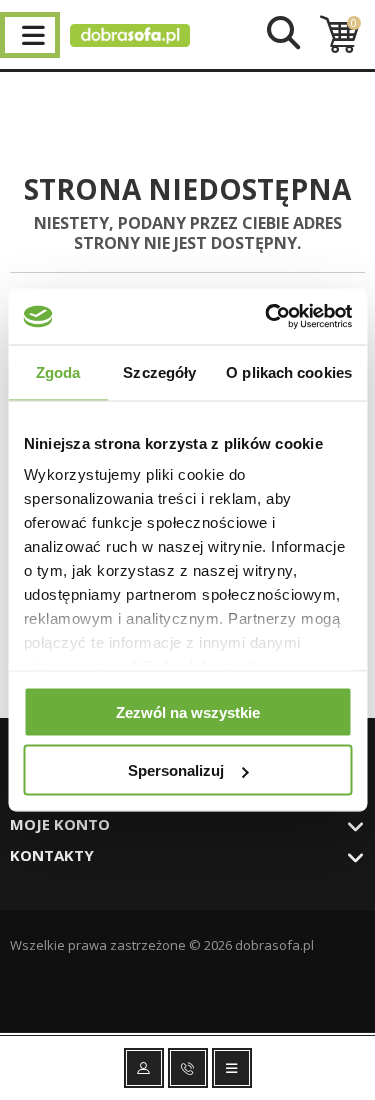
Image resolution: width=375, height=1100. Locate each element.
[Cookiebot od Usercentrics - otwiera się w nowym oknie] (267, 317)
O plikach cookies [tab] (289, 371)
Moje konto (60, 824)
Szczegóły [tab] (159, 371)
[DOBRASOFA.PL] (130, 41)
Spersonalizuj (176, 770)
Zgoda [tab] (58, 371)
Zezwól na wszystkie (188, 711)
